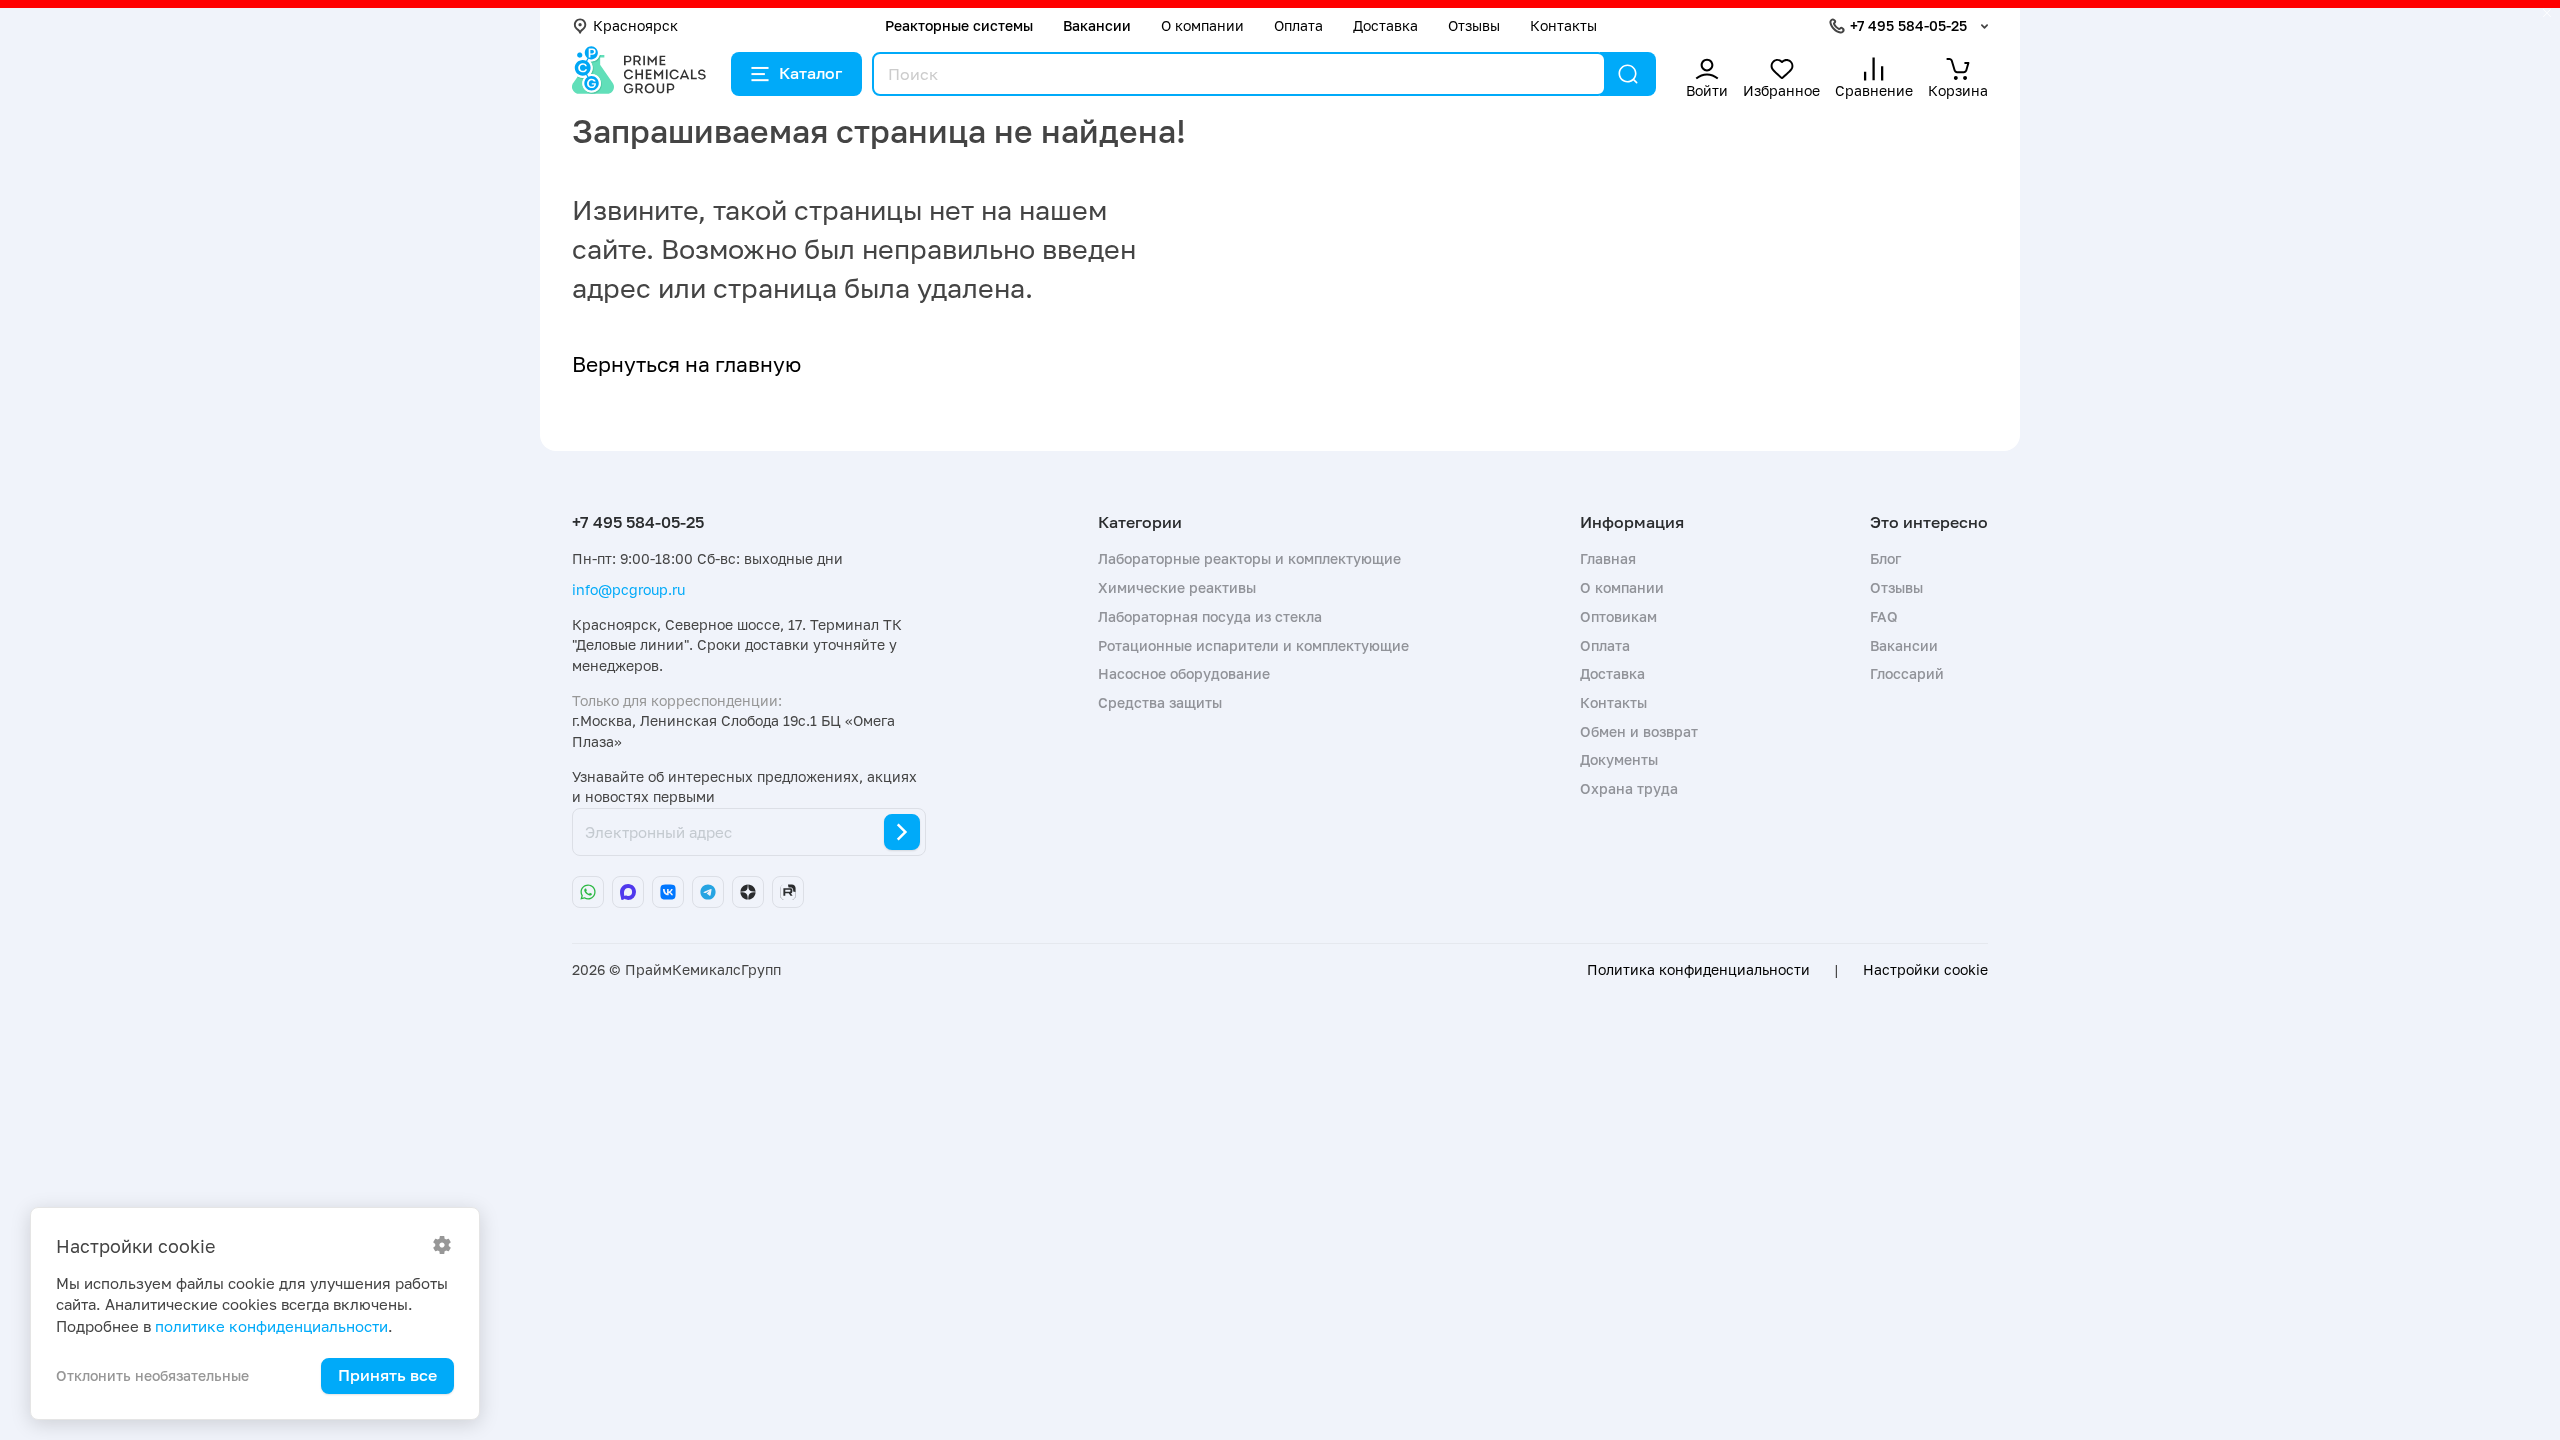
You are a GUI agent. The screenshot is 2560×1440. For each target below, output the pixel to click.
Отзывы (1474, 25)
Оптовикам (1618, 616)
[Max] (628, 892)
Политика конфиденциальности (1698, 970)
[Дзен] (748, 892)
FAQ (1884, 616)
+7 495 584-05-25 (1908, 25)
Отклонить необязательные (152, 1375)
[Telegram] (708, 892)
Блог (1885, 558)
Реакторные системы (959, 25)
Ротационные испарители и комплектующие (1253, 645)
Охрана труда (1629, 788)
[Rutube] (788, 892)
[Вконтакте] (668, 892)
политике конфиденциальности (271, 1326)
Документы (1619, 759)
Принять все (387, 1375)
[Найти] (1628, 74)
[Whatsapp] (588, 892)
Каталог (810, 73)
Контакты (1563, 25)
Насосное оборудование (1184, 673)
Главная (1608, 558)
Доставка (1385, 25)
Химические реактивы (1177, 587)
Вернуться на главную (686, 364)
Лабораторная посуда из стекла (1210, 616)
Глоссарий (1907, 673)
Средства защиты (1160, 702)
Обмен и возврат (1639, 731)
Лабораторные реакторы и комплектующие (1249, 558)
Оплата (1298, 25)
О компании (1202, 25)
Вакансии (1097, 25)
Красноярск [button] (635, 25)
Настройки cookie (1925, 970)
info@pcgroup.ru (628, 589)
